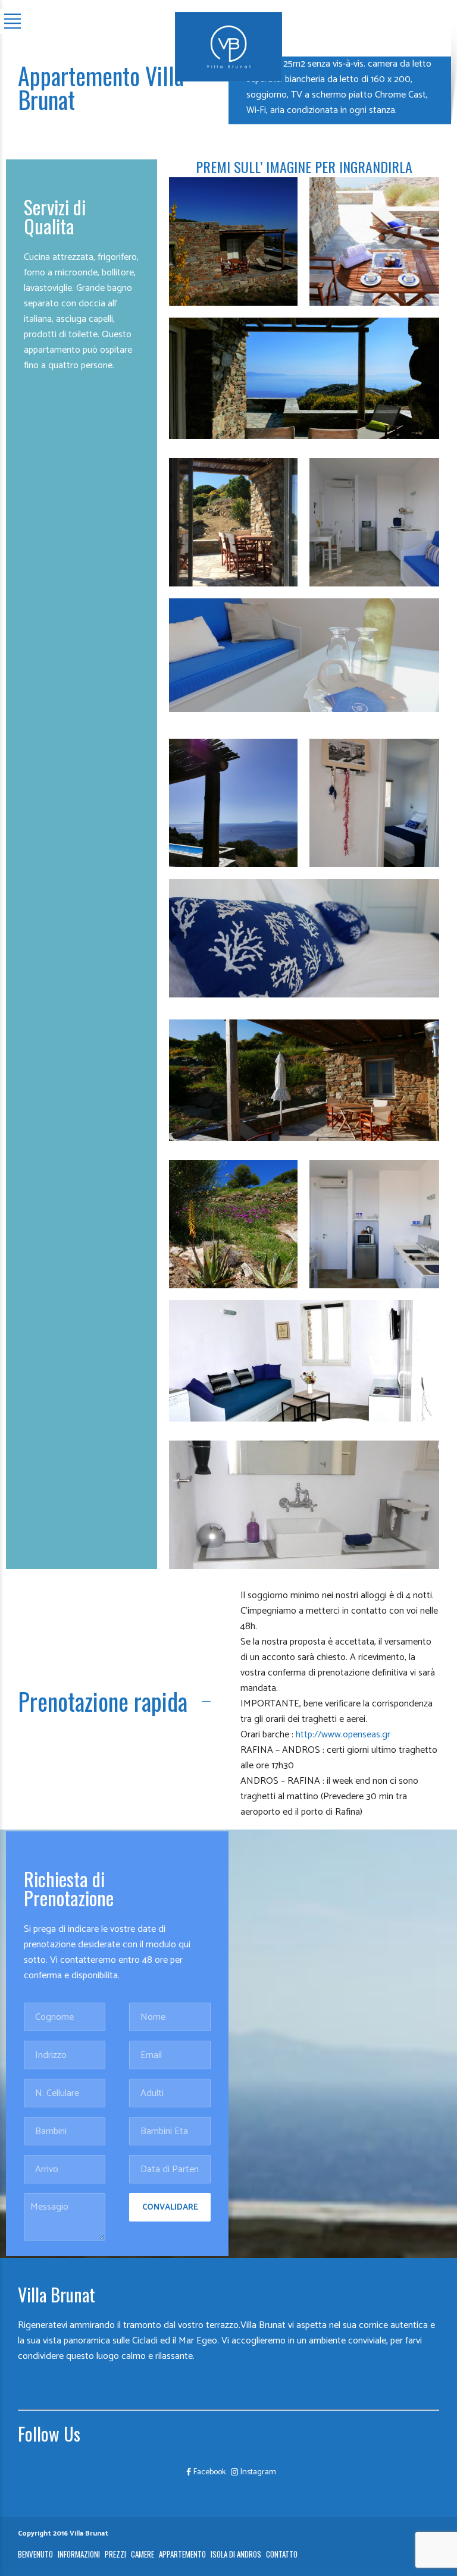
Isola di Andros (236, 2554)
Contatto (282, 2554)
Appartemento (182, 2554)
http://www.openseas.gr (343, 1735)
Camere (143, 2554)
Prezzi (115, 2554)
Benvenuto (35, 2554)
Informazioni (79, 2554)
